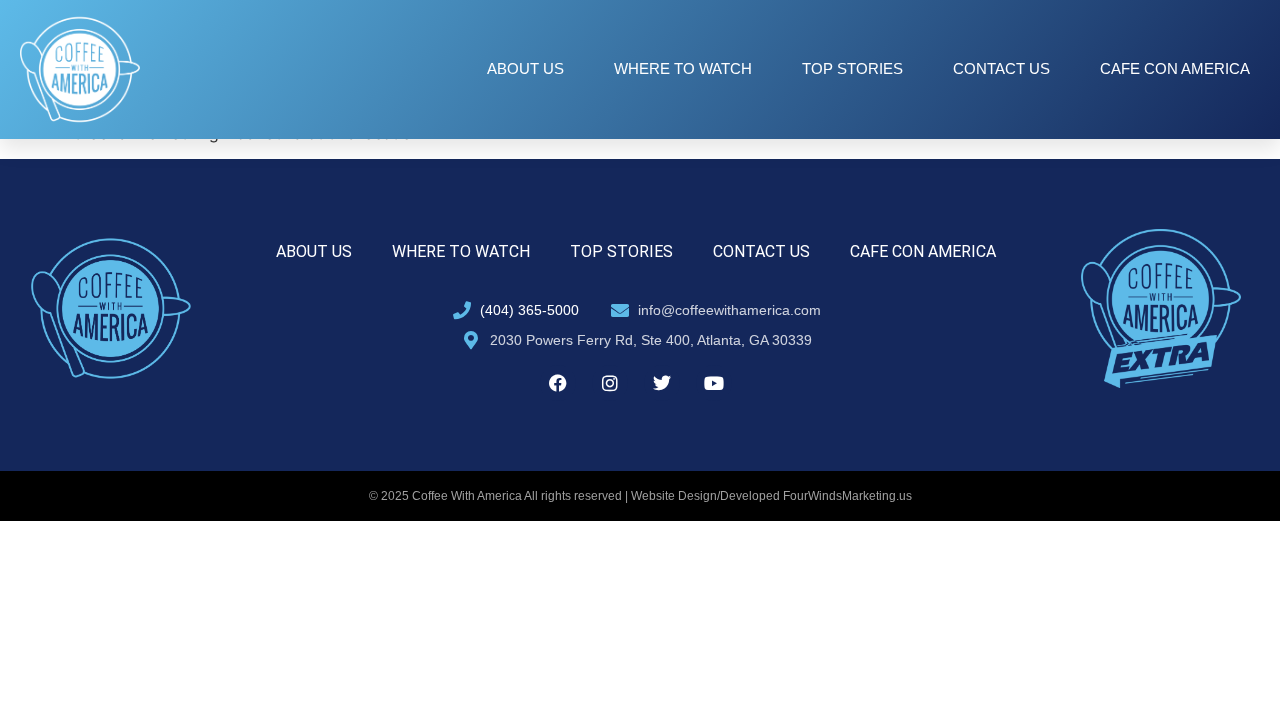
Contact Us (1001, 68)
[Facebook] (558, 383)
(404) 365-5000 (529, 310)
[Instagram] (610, 383)
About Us (525, 68)
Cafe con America (1175, 68)
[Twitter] (662, 383)
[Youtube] (714, 383)
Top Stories (852, 68)
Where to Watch (683, 68)
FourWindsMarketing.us (847, 496)
